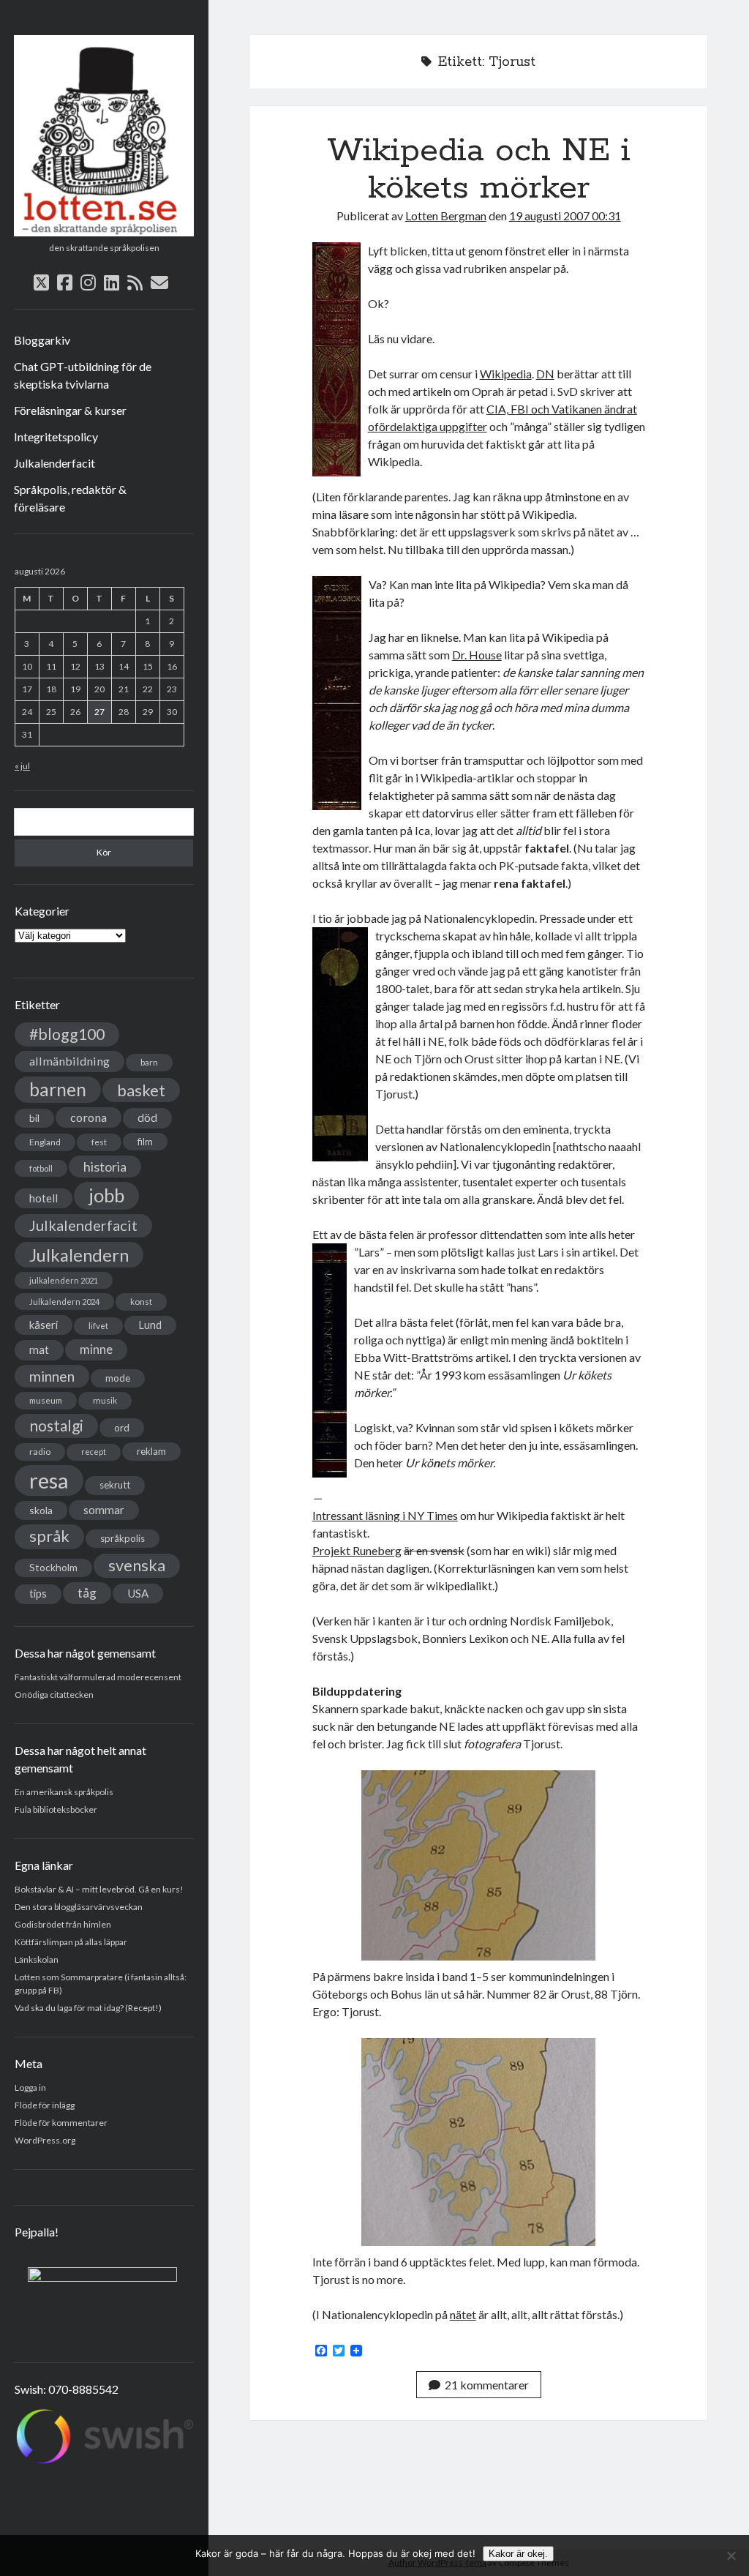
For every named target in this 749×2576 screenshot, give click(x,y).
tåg (87, 1593)
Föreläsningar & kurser (70, 410)
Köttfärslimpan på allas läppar (71, 1942)
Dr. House (477, 655)
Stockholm (53, 1568)
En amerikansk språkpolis (64, 1792)
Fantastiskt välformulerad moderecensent (98, 1677)
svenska (137, 1565)
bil (34, 1118)
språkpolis (123, 1538)
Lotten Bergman (446, 216)
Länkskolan (37, 1959)
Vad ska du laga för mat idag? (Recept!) (88, 2008)
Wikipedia (506, 374)
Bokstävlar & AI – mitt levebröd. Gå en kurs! (99, 1889)
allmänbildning (69, 1061)
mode (118, 1378)
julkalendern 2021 (64, 1280)
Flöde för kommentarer (61, 2123)
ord (122, 1427)
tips (38, 1594)
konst (141, 1302)
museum (46, 1400)
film (145, 1142)
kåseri (44, 1325)
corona (89, 1117)
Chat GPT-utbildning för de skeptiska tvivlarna (83, 375)
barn (149, 1062)
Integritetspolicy (56, 437)
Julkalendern (79, 1255)
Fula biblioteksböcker (56, 1809)
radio (40, 1452)
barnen (58, 1089)
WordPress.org (45, 2140)
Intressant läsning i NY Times (385, 1515)
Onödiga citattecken (54, 1695)
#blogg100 (67, 1034)
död (147, 1117)
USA (138, 1593)
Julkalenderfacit (54, 463)
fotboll (41, 1168)
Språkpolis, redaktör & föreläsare (70, 498)
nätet (463, 2314)
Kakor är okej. (518, 2554)
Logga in (30, 2088)
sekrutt (115, 1485)
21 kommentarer (487, 2385)
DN (545, 374)
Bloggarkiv (42, 340)
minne (96, 1349)
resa (49, 1480)
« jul (22, 766)
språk (49, 1536)
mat (39, 1349)
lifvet (98, 1326)
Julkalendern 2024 (64, 1302)
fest (99, 1142)
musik (105, 1400)
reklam (151, 1451)
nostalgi (56, 1425)
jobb (106, 1195)
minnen (52, 1376)
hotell (44, 1198)
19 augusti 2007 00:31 (565, 216)
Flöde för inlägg (45, 2105)
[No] (731, 2556)
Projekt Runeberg (357, 1550)
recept (94, 1452)
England (45, 1142)
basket (141, 1090)
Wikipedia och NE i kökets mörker (479, 169)
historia (105, 1167)
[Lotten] (104, 231)
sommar (104, 1510)
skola (41, 1510)
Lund (150, 1325)
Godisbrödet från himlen (63, 1924)
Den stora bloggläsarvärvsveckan (79, 1907)
